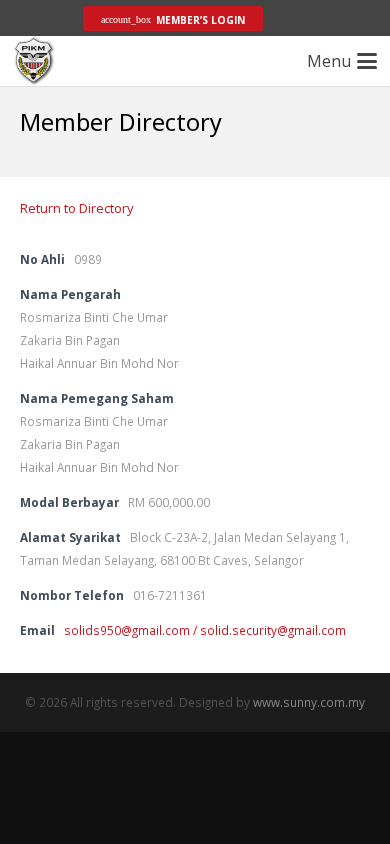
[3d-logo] (34, 61)
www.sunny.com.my (309, 702)
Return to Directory (77, 208)
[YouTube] (329, 18)
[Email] (361, 18)
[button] (43, 18)
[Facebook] (297, 18)
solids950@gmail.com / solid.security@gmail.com (205, 630)
